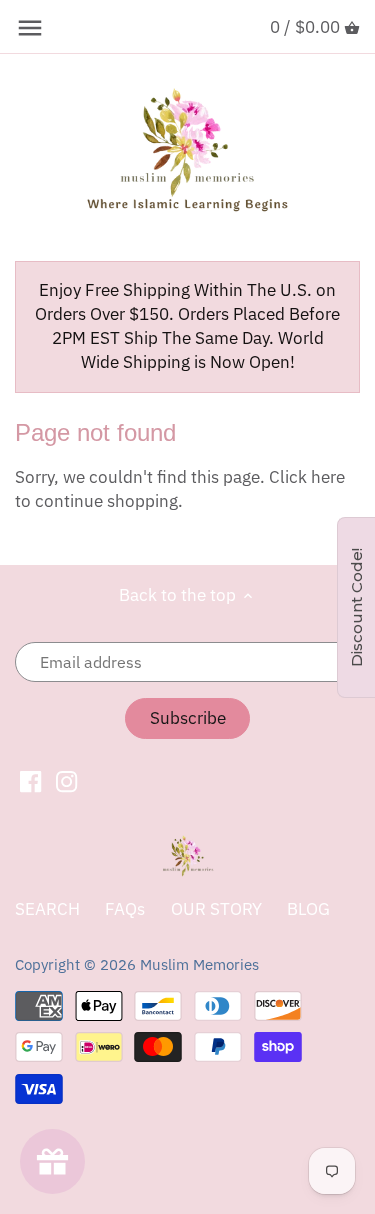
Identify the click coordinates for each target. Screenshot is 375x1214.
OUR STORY (216, 909)
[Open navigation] (30, 28)
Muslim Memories (199, 964)
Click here (307, 477)
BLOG (308, 909)
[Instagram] (66, 781)
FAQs (125, 909)
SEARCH (47, 909)
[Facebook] (30, 781)
